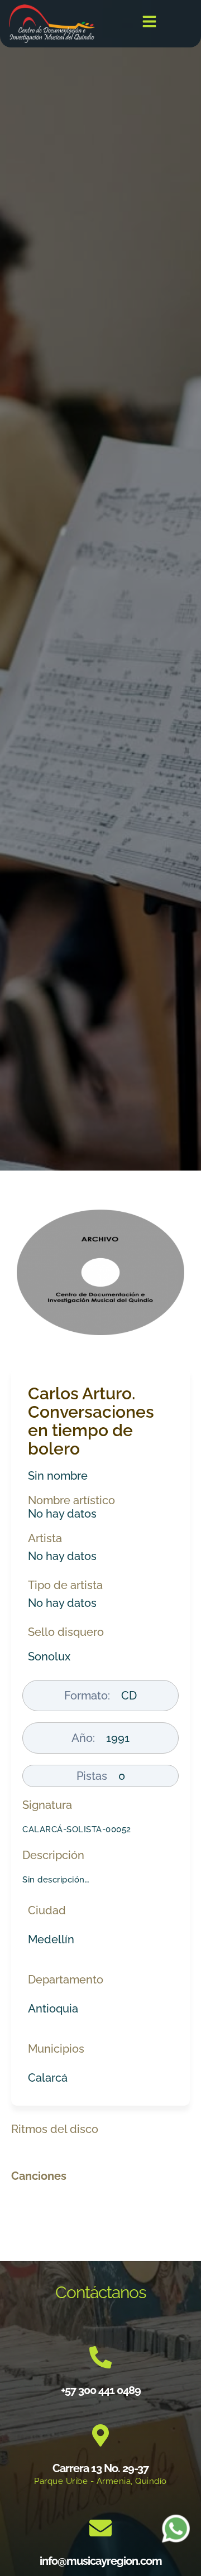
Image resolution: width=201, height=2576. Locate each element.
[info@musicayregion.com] (100, 2528)
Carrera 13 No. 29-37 (100, 2468)
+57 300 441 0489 (101, 2390)
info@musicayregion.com (101, 2561)
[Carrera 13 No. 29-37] (100, 2435)
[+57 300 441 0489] (100, 2357)
